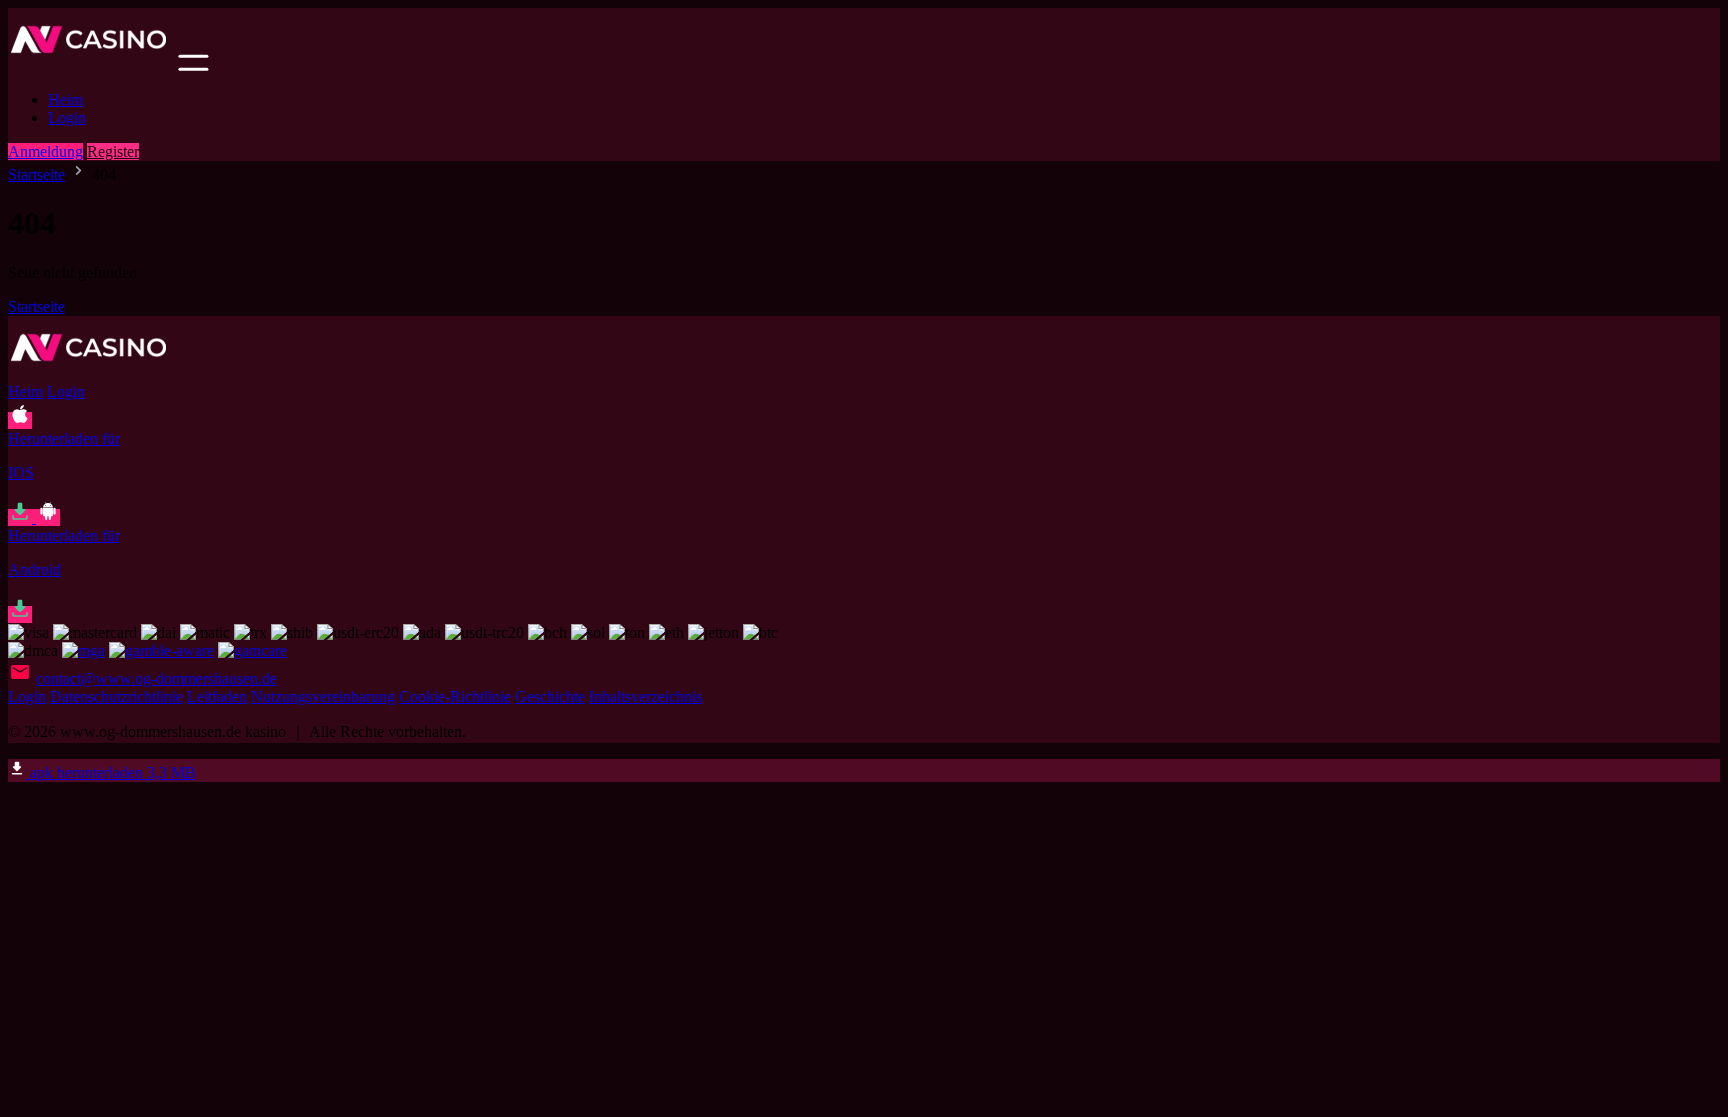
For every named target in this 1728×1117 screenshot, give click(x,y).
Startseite (36, 174)
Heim (65, 99)
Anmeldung (45, 151)
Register (113, 151)
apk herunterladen (111, 772)
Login (67, 117)
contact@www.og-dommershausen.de (156, 678)
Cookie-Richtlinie (455, 696)
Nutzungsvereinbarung (323, 696)
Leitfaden (217, 696)
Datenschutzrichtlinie (116, 696)
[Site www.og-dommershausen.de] (91, 65)
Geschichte (550, 696)
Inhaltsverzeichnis (645, 696)
